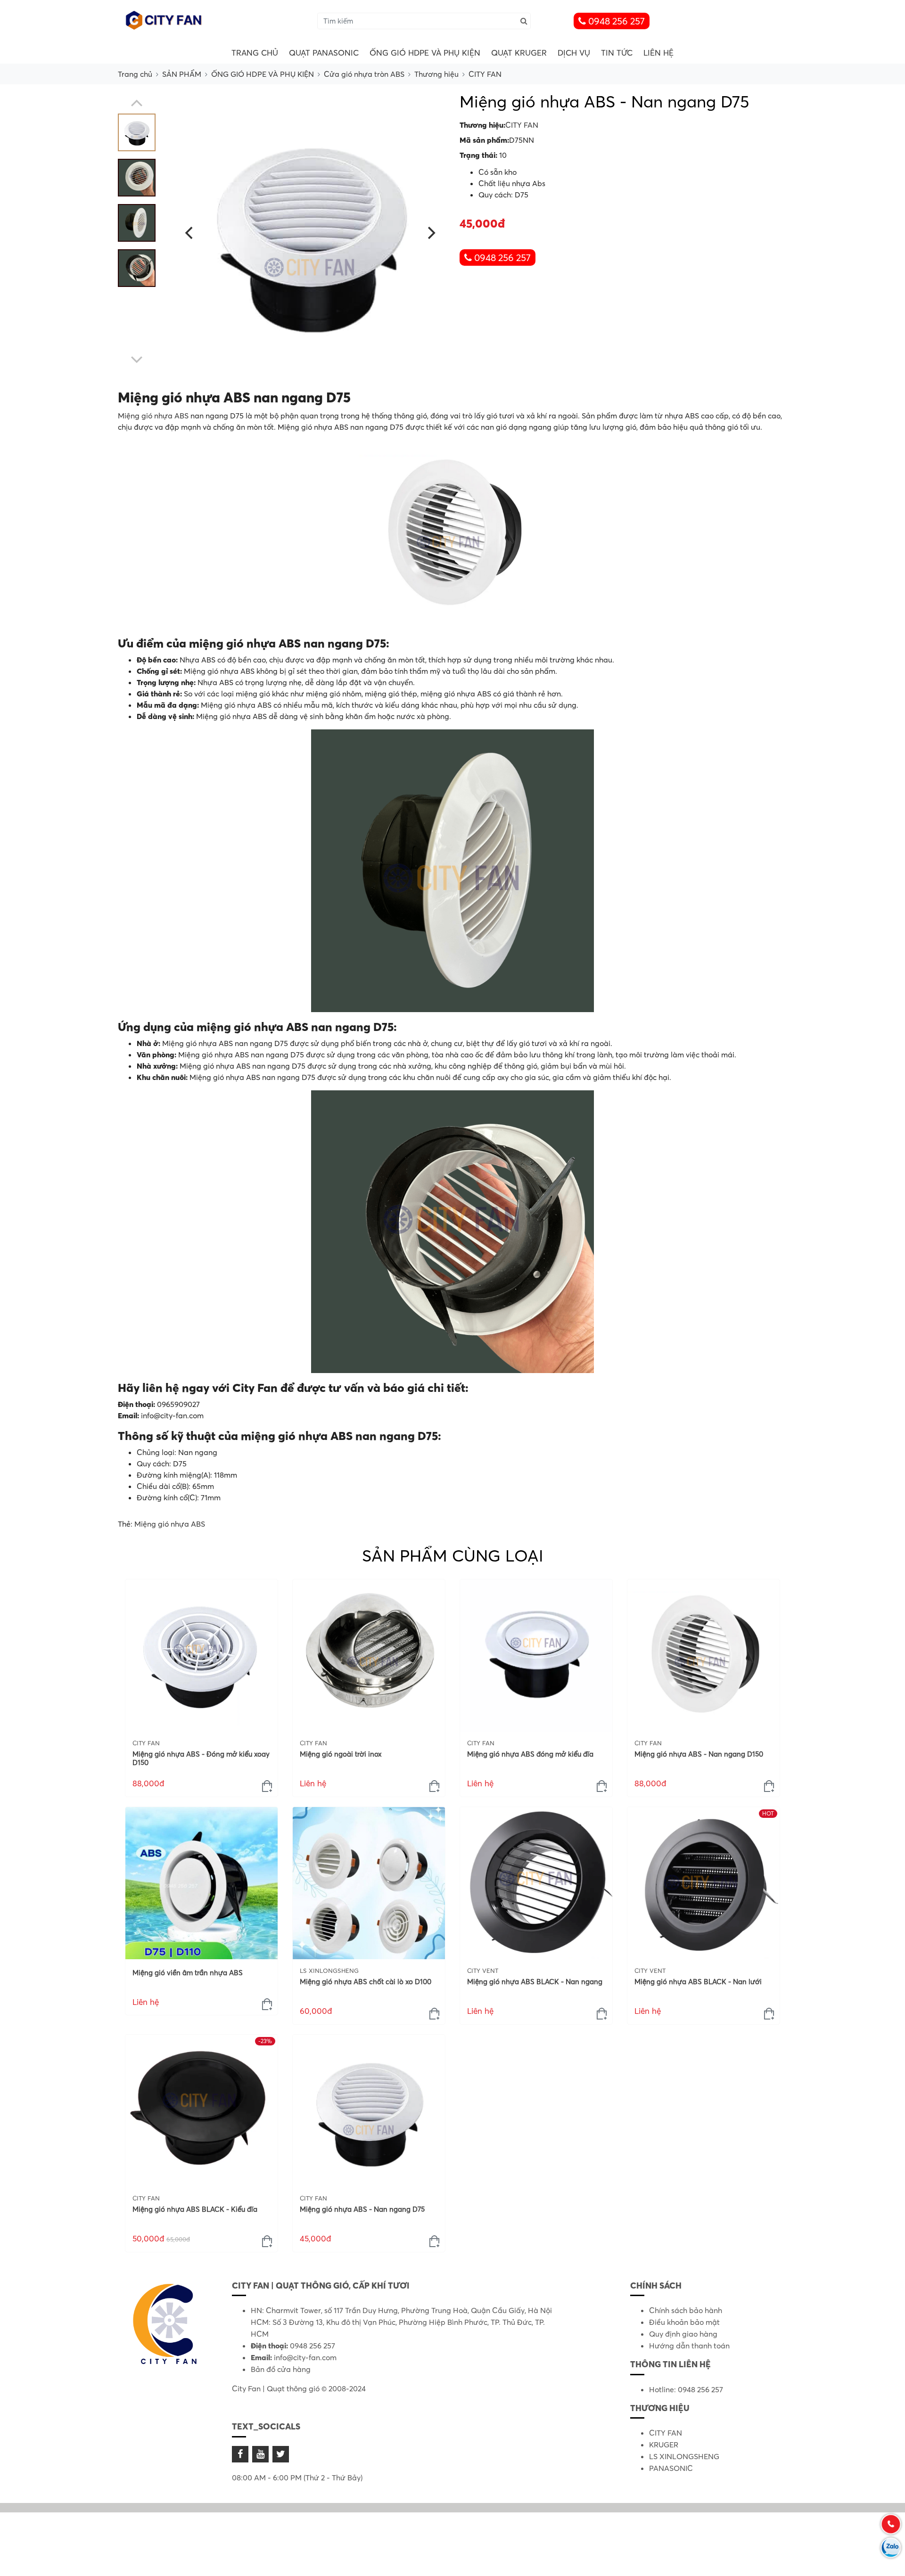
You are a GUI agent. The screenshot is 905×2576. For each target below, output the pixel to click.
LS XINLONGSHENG (329, 1971)
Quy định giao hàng (683, 2334)
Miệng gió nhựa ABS (153, 416)
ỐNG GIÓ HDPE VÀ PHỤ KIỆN (425, 53)
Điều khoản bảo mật (684, 2322)
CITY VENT (483, 1971)
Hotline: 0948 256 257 (686, 2389)
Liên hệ (658, 53)
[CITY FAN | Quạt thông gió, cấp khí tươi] (165, 20)
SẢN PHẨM (182, 74)
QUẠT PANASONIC (324, 53)
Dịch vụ (574, 53)
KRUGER (664, 2445)
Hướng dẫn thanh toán (689, 2346)
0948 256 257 (615, 21)
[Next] (430, 233)
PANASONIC (671, 2468)
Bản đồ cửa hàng (281, 2369)
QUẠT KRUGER (519, 53)
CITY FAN (485, 74)
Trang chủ (255, 53)
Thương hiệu (436, 74)
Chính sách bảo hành (686, 2310)
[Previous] (190, 233)
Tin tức (617, 53)
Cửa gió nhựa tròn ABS (364, 74)
